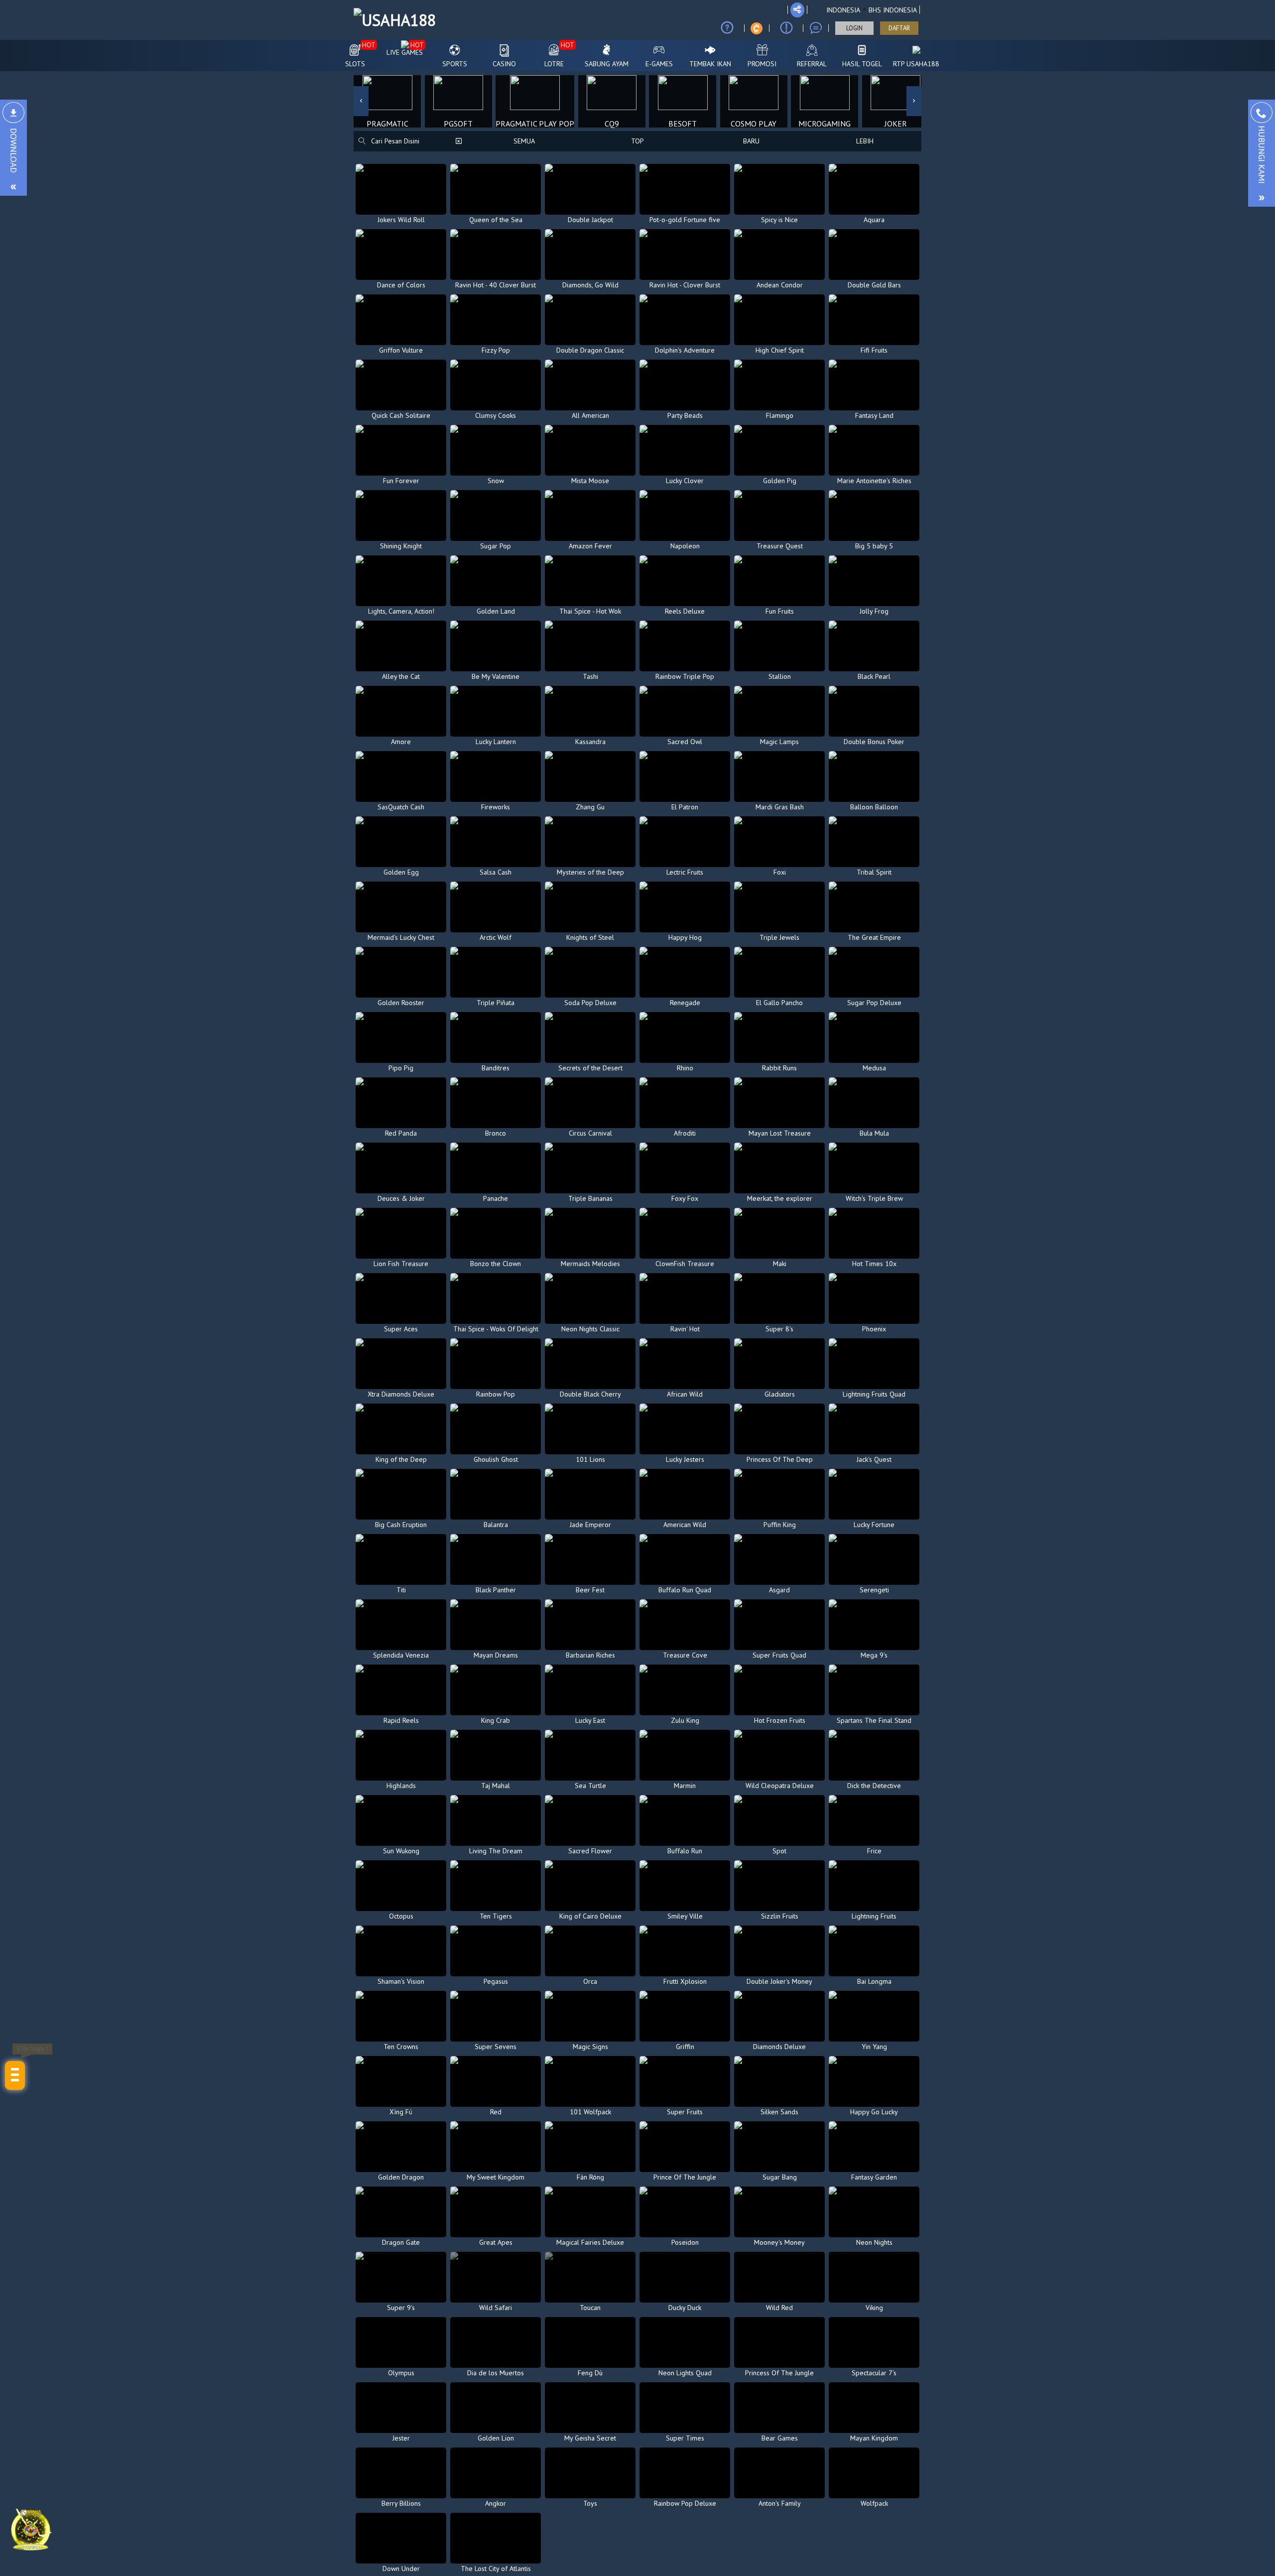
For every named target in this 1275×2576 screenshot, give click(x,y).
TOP (637, 141)
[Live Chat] (816, 28)
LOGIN (854, 28)
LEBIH (865, 141)
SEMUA (524, 141)
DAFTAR (899, 28)
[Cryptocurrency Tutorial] (757, 28)
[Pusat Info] (786, 28)
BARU (751, 141)
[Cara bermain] (727, 28)
